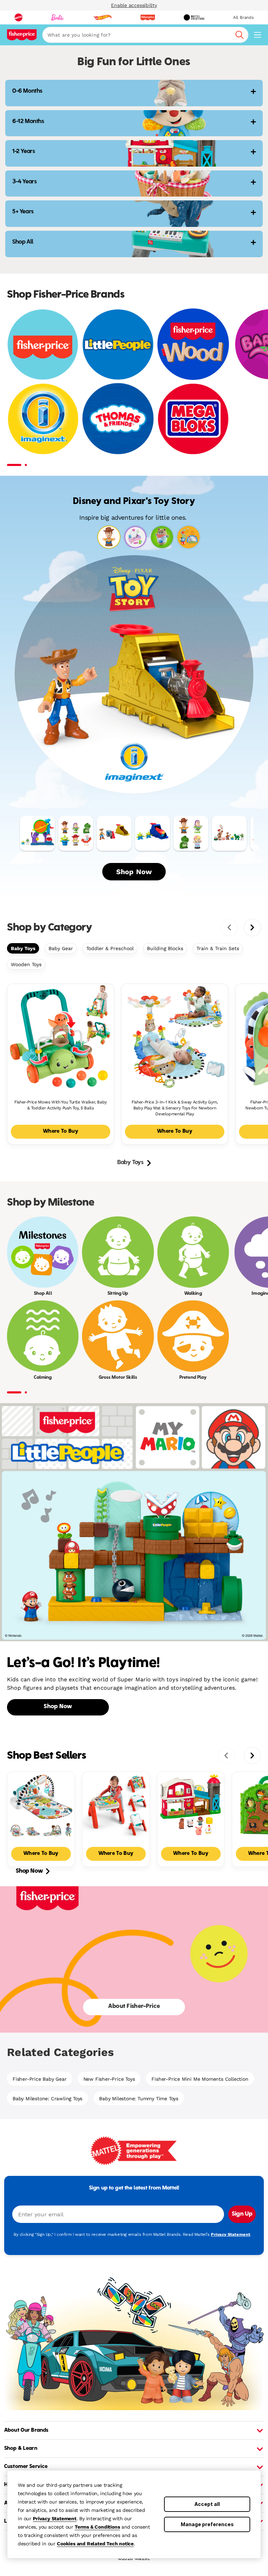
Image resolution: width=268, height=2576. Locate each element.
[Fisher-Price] (43, 344)
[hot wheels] (102, 17)
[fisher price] (148, 17)
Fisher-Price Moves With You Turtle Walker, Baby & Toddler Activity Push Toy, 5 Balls (61, 1105)
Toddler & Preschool (110, 948)
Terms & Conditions (97, 2527)
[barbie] (58, 17)
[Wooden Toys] (193, 344)
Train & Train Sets (218, 948)
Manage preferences (207, 2524)
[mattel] (18, 17)
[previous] (229, 927)
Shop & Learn (21, 2448)
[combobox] (145, 35)
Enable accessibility (134, 5)
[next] (252, 927)
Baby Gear (61, 948)
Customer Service (26, 2467)
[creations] (194, 17)
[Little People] (118, 344)
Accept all (207, 2504)
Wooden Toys (26, 964)
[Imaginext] (43, 418)
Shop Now (134, 872)
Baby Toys (23, 948)
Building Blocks (165, 948)
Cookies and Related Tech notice (95, 2544)
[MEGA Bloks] (193, 418)
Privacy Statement (55, 2518)
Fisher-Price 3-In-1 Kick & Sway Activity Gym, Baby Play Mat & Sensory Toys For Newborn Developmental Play (175, 1108)
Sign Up (242, 2214)
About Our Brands (26, 2430)
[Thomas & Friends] (118, 418)
